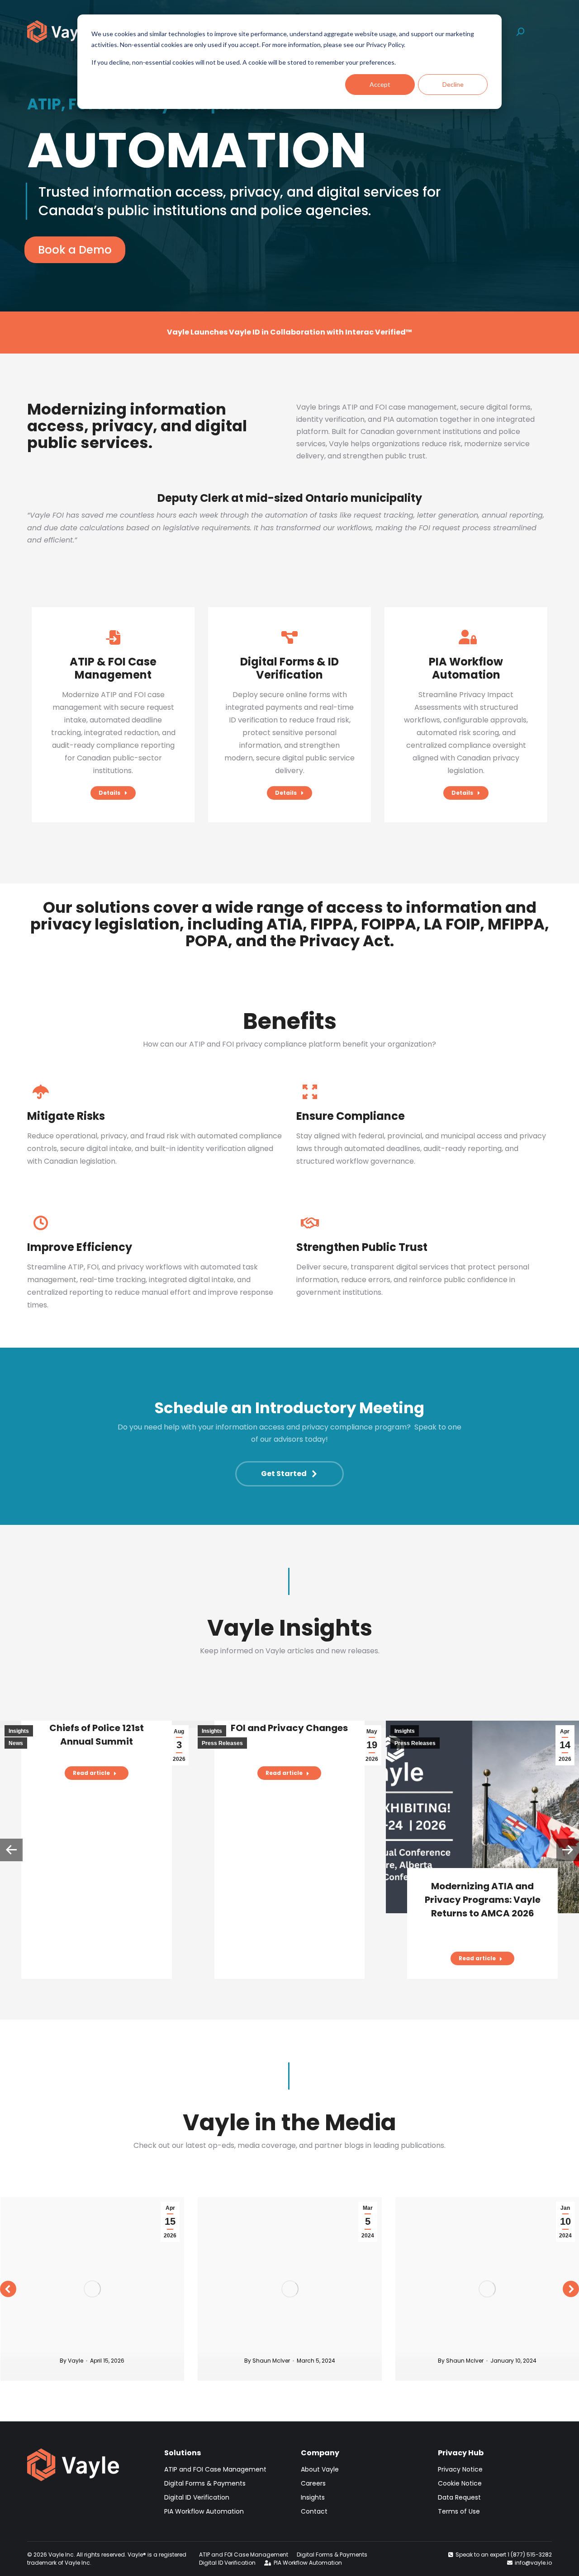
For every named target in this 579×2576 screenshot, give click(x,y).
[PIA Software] (466, 637)
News (16, 1743)
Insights (19, 1731)
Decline (453, 84)
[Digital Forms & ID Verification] (289, 637)
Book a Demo (75, 250)
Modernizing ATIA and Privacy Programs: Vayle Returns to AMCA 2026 (483, 1900)
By (69, 2361)
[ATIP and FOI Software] (113, 637)
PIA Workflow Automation (466, 668)
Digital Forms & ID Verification (289, 668)
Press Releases (222, 1743)
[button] (11, 1850)
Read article (91, 1773)
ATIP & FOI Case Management (113, 668)
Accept (380, 84)
